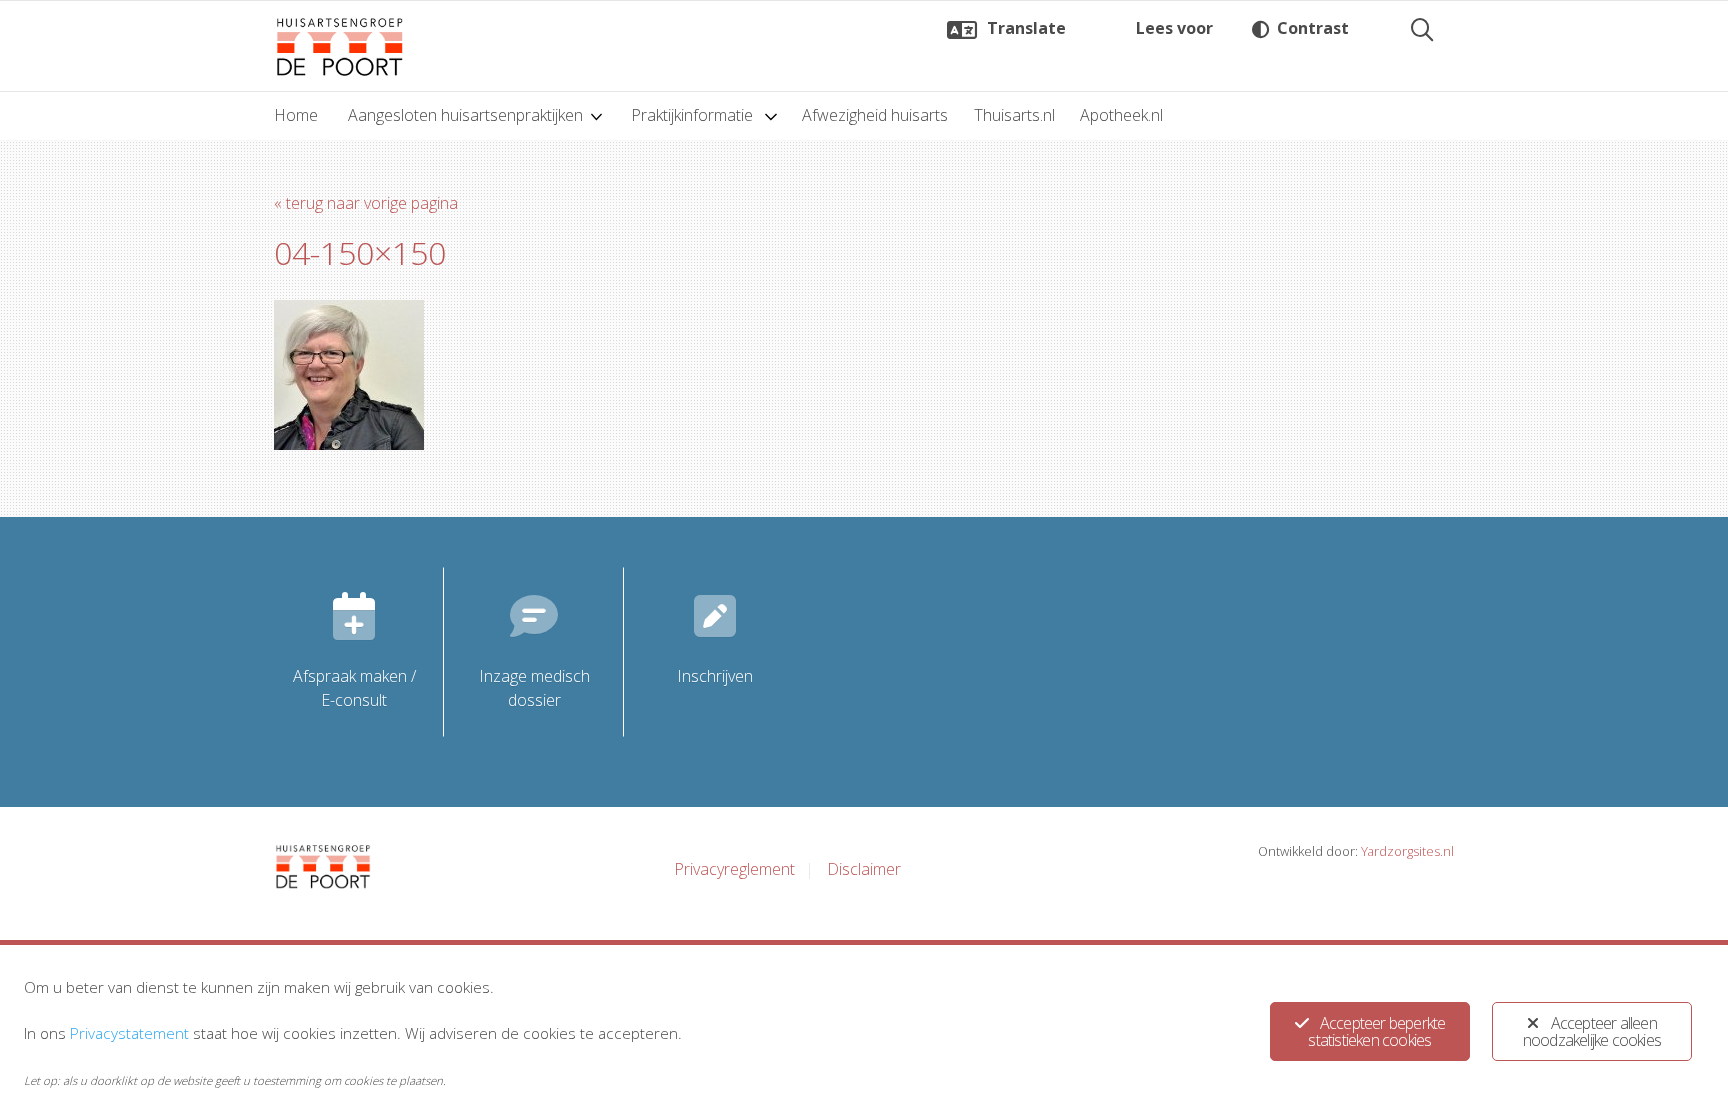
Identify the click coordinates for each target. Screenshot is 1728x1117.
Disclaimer (864, 869)
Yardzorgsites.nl (1407, 851)
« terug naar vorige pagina (366, 203)
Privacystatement (129, 1033)
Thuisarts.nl (1014, 115)
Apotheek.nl (1121, 115)
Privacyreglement (734, 869)
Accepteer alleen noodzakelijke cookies (1592, 1031)
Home (296, 115)
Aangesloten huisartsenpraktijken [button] (465, 115)
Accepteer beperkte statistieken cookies (1376, 1031)
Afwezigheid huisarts (875, 115)
